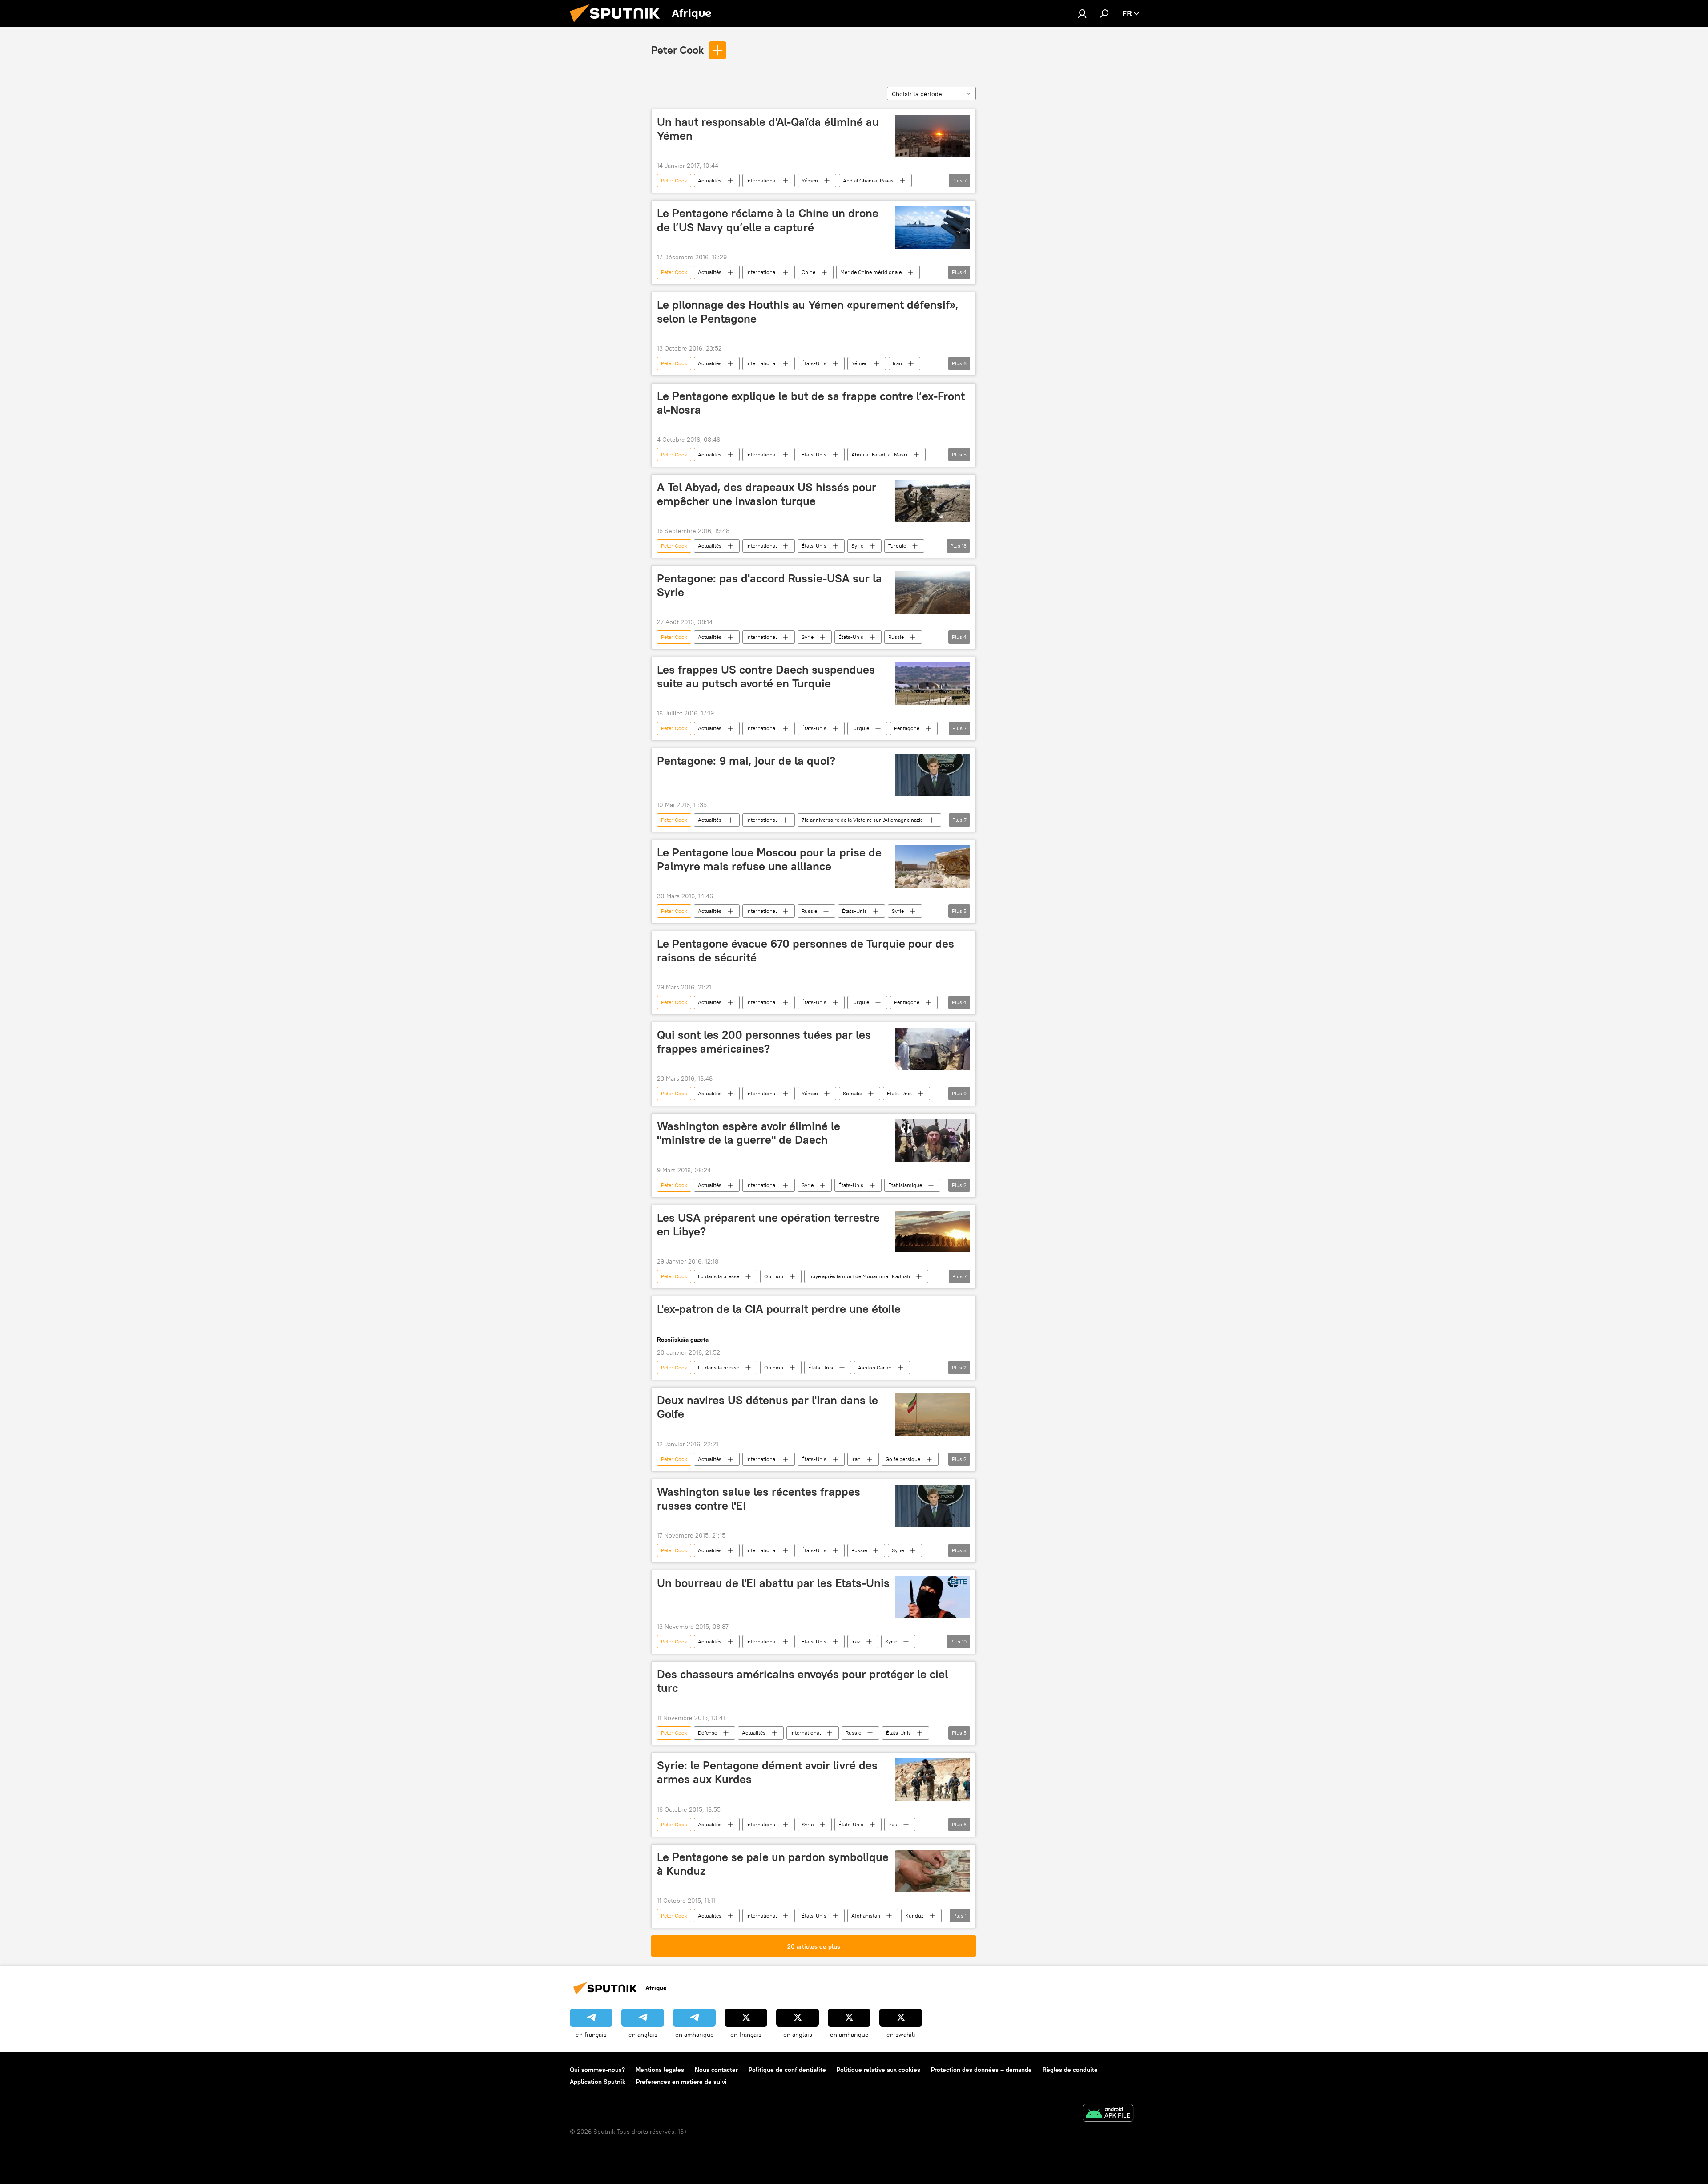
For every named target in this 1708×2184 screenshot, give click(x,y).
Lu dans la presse (719, 1276)
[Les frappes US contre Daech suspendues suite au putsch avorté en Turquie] (933, 684)
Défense (707, 1733)
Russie (896, 637)
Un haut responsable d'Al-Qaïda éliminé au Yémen (768, 129)
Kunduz (914, 1916)
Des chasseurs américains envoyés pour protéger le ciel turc (802, 1681)
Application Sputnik (598, 2082)
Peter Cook (677, 50)
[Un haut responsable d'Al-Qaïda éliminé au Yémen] (933, 136)
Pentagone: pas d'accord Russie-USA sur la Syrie (769, 585)
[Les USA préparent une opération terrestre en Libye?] (933, 1232)
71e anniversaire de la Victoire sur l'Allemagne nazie (862, 820)
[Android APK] (1108, 2114)
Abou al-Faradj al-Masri (879, 454)
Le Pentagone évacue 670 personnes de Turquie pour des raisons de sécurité (806, 951)
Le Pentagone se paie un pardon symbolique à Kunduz (773, 1864)
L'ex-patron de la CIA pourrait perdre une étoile (779, 1309)
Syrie (857, 546)
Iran (897, 363)
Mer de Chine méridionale (871, 272)
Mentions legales (660, 2070)
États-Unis (814, 363)
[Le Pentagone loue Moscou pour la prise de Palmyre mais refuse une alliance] (933, 866)
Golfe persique (903, 1459)
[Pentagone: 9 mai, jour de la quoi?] (933, 775)
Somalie (852, 1093)
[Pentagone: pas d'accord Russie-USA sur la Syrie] (933, 592)
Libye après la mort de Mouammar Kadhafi (859, 1276)
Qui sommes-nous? (597, 2070)
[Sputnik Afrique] (618, 24)
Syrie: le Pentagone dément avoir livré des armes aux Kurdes (767, 1772)
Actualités (710, 180)
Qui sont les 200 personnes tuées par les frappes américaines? (764, 1042)
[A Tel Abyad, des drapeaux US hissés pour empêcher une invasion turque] (933, 501)
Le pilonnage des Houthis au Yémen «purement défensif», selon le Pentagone (808, 312)
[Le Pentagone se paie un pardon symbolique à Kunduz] (933, 1871)
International (761, 180)
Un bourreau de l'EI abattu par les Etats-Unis (773, 1583)
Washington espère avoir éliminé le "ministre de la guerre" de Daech (749, 1133)
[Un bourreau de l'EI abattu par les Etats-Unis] (933, 1597)
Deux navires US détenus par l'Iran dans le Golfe (767, 1407)
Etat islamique (905, 1185)
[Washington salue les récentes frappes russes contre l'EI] (933, 1506)
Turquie (897, 546)
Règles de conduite (1070, 2070)
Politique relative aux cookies (878, 2070)
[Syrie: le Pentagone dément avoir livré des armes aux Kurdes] (933, 1779)
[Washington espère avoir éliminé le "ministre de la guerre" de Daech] (933, 1140)
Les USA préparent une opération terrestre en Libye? (768, 1225)
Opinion (774, 1276)
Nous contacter (716, 2070)
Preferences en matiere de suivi (681, 2082)
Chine (808, 272)
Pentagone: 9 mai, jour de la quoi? (746, 761)
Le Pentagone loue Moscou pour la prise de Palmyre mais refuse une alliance (769, 859)
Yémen (810, 180)
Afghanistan (866, 1916)
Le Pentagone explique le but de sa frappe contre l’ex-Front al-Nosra (811, 403)
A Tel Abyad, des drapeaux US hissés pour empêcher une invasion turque (767, 494)
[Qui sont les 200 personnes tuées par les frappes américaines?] (933, 1049)
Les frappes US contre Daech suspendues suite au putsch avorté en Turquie (766, 676)
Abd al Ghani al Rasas (868, 180)
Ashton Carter (875, 1367)
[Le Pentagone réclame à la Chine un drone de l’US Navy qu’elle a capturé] (933, 227)
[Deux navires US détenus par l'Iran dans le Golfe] (933, 1414)
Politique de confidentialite (787, 2070)
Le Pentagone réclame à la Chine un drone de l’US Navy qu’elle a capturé (768, 220)
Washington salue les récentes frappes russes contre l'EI (759, 1499)
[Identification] (1082, 13)
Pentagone (907, 728)
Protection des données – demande (981, 2070)
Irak (856, 1641)
